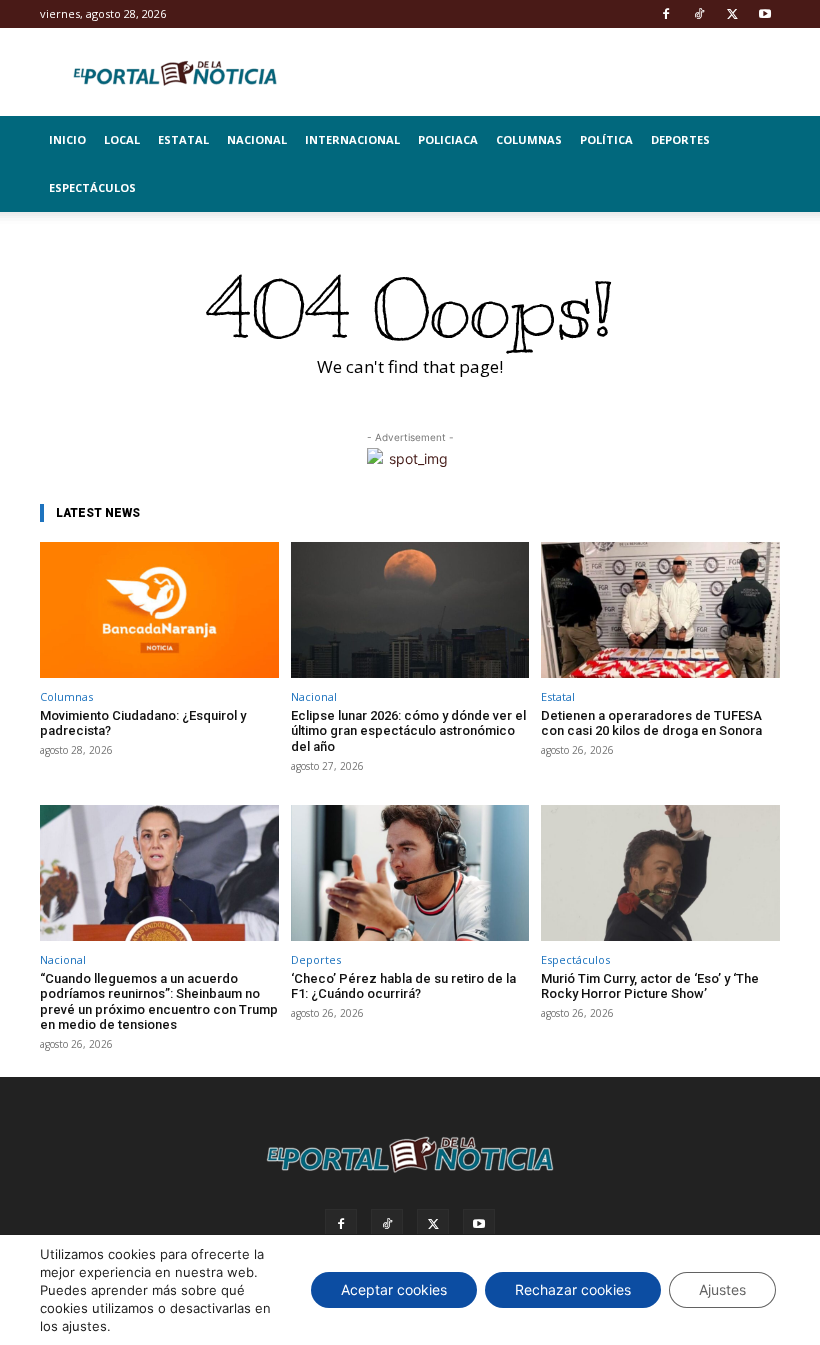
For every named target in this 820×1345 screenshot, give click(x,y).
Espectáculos (92, 187)
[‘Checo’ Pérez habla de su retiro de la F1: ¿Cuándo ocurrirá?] (410, 873)
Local (122, 139)
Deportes (680, 139)
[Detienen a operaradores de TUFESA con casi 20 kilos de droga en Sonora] (660, 610)
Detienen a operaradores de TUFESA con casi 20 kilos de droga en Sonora (651, 723)
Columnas (529, 139)
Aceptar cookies (394, 1289)
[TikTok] (699, 14)
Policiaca (448, 139)
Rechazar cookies (573, 1289)
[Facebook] (666, 14)
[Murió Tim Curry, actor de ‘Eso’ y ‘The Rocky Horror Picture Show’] (660, 873)
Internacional (352, 139)
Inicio (67, 139)
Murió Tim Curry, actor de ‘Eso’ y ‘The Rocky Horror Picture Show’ (650, 986)
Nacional (257, 139)
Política (606, 139)
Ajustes (722, 1289)
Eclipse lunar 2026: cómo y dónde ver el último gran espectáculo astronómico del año (408, 731)
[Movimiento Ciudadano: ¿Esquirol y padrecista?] (159, 610)
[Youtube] (765, 14)
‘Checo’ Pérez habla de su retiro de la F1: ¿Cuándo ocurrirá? (403, 986)
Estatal (183, 139)
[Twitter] (732, 14)
